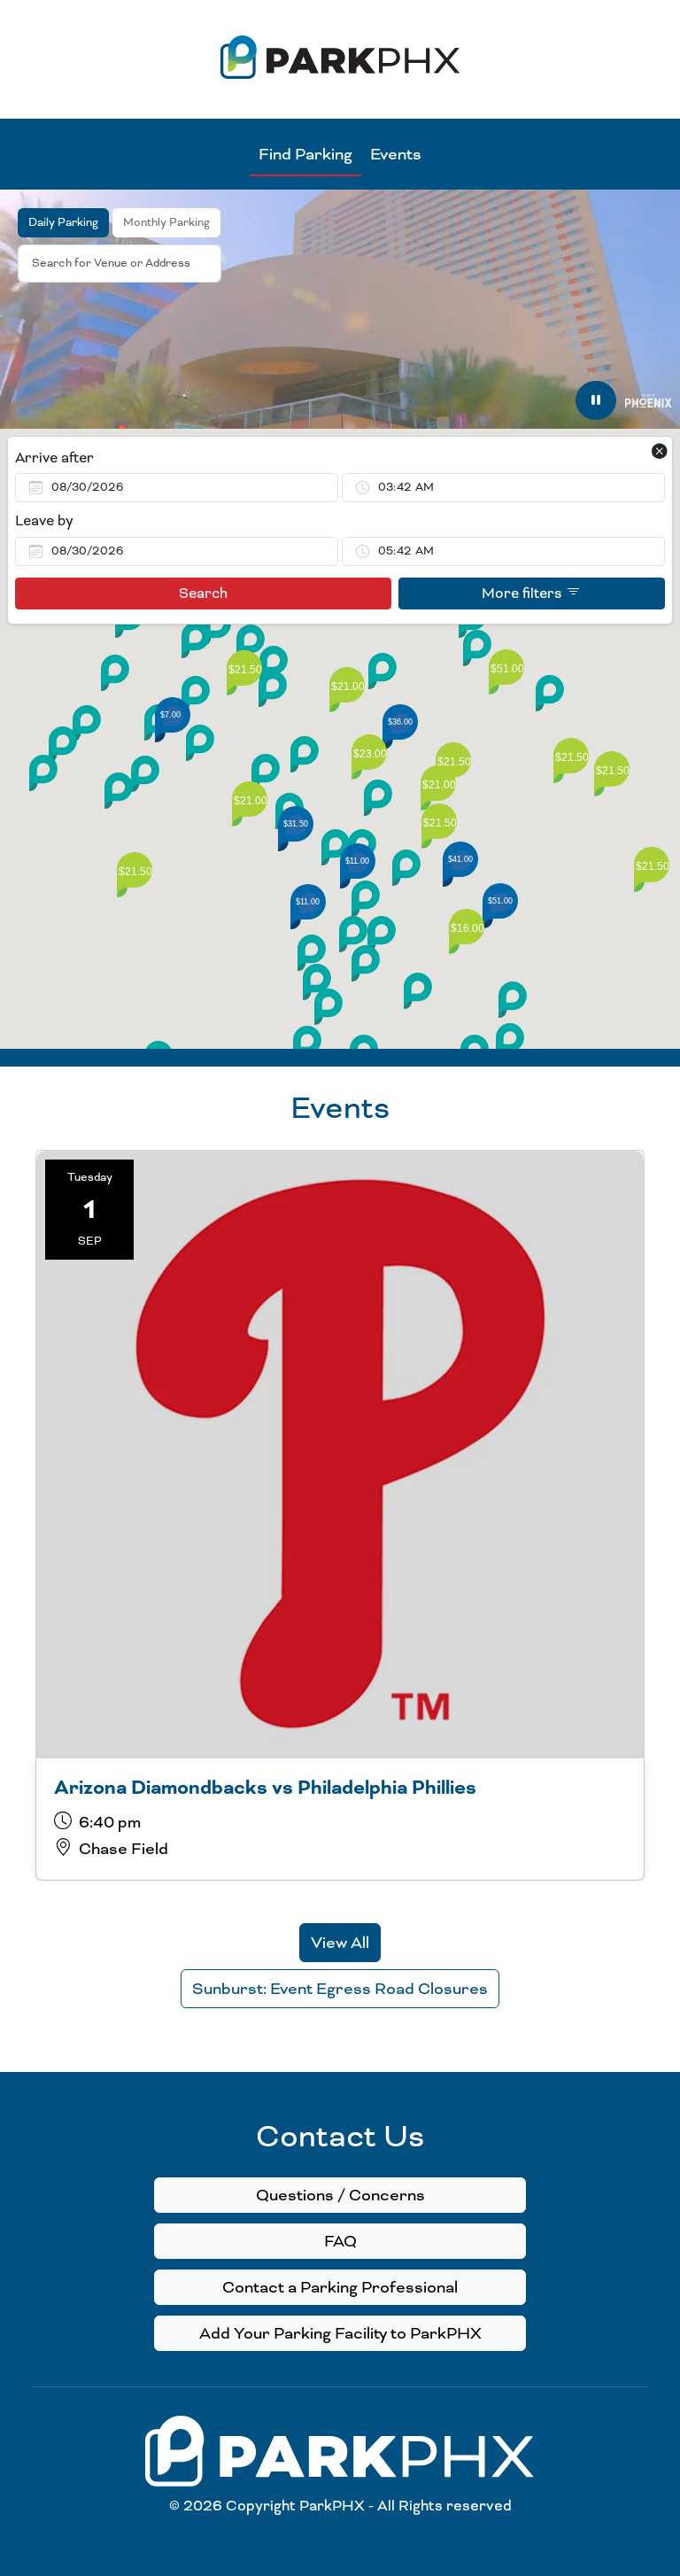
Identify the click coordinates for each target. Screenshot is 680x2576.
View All (340, 1943)
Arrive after (54, 458)
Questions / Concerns (340, 2195)
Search (203, 594)
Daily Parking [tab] (63, 222)
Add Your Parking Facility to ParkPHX (340, 2333)
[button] (266, 772)
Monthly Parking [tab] (166, 222)
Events (396, 154)
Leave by (44, 521)
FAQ (340, 2241)
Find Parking (305, 154)
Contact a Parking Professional (340, 2287)
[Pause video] (596, 400)
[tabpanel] (340, 739)
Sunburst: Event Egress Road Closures (340, 1989)
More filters (524, 594)
